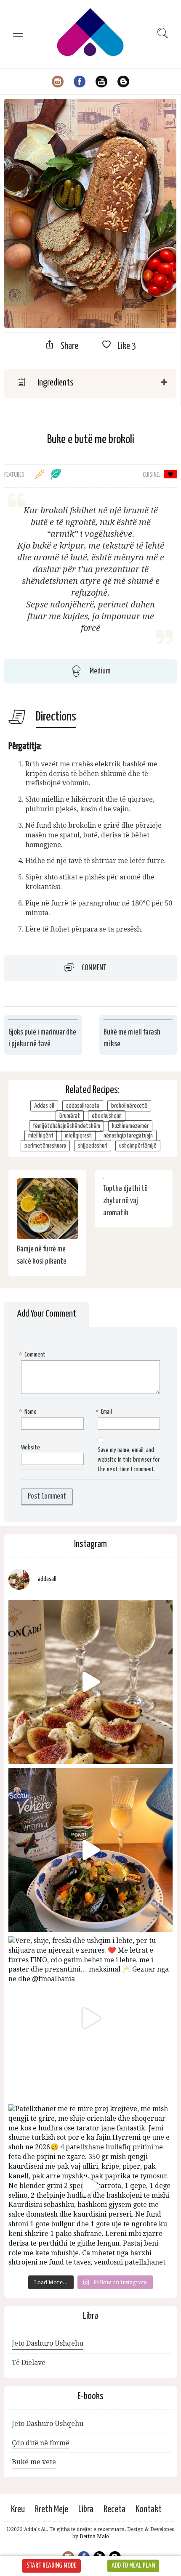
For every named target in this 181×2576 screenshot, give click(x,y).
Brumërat (70, 1116)
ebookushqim (107, 1116)
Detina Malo (94, 2536)
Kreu (18, 2509)
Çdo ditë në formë (41, 2443)
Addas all (44, 1106)
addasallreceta (83, 1106)
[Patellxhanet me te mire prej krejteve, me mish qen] (90, 2186)
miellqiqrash (78, 1136)
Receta (114, 2509)
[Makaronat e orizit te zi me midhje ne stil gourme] (90, 1850)
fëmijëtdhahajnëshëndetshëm (67, 1126)
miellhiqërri (41, 1136)
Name (29, 1412)
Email (105, 1412)
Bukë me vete (34, 2462)
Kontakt (149, 2509)
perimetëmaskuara (45, 1146)
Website (31, 1448)
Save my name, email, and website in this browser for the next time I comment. (129, 1460)
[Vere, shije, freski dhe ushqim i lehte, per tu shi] (90, 2018)
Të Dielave (29, 2363)
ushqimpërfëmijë (138, 1146)
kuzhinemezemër (130, 1126)
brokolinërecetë (129, 1106)
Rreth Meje (52, 2509)
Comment (94, 968)
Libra (86, 2509)
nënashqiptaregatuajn (128, 1136)
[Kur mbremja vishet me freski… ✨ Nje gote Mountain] (90, 1682)
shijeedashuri (93, 1146)
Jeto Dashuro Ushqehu (48, 2343)
